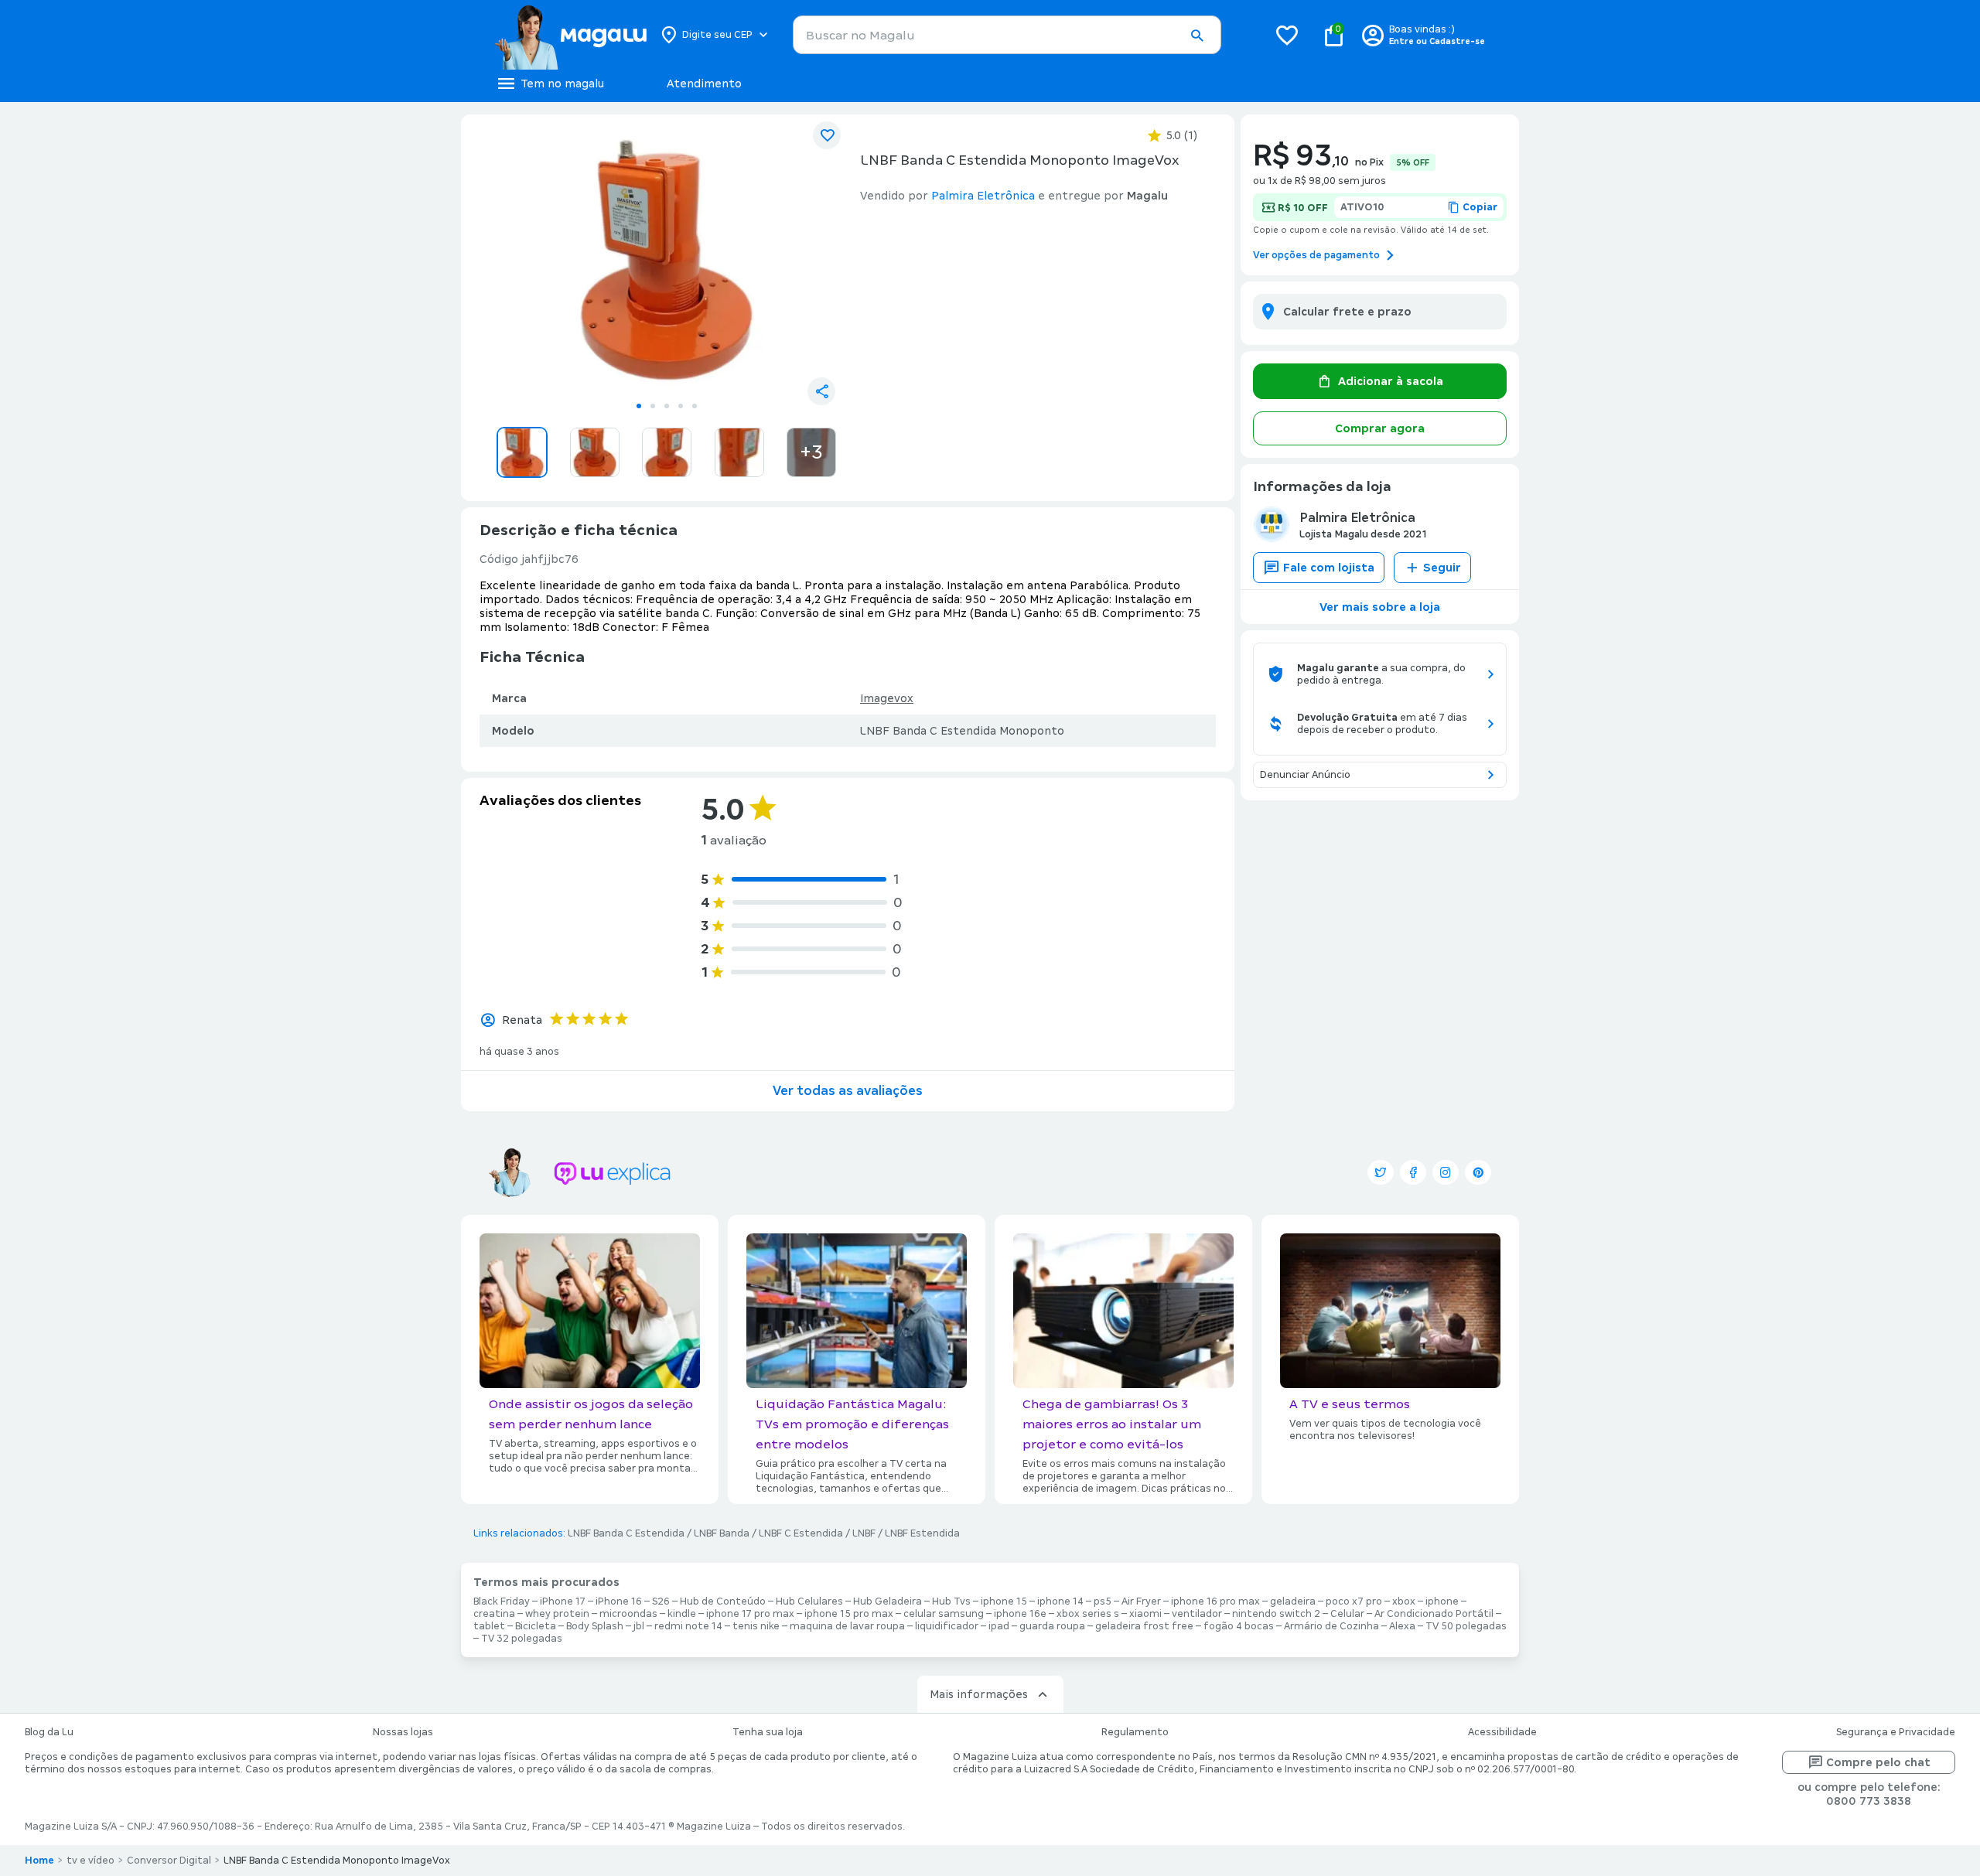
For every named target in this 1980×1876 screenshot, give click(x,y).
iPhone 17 (563, 1601)
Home (39, 1861)
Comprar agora (1380, 428)
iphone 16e (1020, 1614)
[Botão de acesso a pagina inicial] (570, 35)
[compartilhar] (821, 391)
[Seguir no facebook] (1413, 1172)
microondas (628, 1614)
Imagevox (887, 698)
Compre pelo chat (1878, 1762)
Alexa (1402, 1626)
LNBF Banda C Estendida (626, 1533)
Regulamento (1135, 1732)
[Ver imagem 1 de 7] (667, 260)
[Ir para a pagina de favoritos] (1287, 35)
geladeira (1293, 1601)
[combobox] (1007, 35)
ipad (999, 1626)
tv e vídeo (90, 1861)
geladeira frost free (1144, 1626)
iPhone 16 (619, 1601)
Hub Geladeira (888, 1601)
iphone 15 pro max (849, 1614)
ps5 (1103, 1601)
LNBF (864, 1533)
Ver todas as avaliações (848, 1091)
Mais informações (979, 1694)
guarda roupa (1052, 1626)
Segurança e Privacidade (1896, 1732)
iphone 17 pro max (750, 1614)
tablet (489, 1626)
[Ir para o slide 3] (667, 406)
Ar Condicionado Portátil (1434, 1614)
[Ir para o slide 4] (681, 406)
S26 (661, 1601)
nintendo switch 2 (1276, 1614)
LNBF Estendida (922, 1533)
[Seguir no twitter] (1381, 1172)
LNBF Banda (722, 1533)
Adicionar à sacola (1391, 381)
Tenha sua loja (768, 1732)
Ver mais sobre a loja (1380, 607)
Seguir (1442, 568)
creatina (494, 1614)
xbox (1404, 1601)
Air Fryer (1141, 1601)
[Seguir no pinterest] (1478, 1172)
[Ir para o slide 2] (653, 406)
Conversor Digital (169, 1861)
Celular (1347, 1614)
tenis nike (756, 1626)
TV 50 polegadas (1466, 1626)
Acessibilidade (1502, 1732)
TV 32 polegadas (522, 1639)
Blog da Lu (49, 1732)
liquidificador (947, 1626)
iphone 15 (1004, 1601)
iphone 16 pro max (1215, 1601)
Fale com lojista (1329, 568)
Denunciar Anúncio (1305, 775)
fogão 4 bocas (1239, 1626)
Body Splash (595, 1626)
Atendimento (704, 84)
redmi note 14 (688, 1626)
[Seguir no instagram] (1446, 1172)
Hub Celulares (809, 1601)
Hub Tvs (951, 1601)
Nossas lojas (403, 1732)
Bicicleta (536, 1626)
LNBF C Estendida (801, 1533)
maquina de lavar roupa (847, 1626)
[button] (1197, 36)
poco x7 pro (1354, 1601)
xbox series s (1088, 1614)
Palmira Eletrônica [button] (983, 196)
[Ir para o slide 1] (639, 406)
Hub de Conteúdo (723, 1601)
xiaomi (1145, 1614)
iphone (1442, 1601)
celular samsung (944, 1614)
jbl (639, 1626)
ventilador (1197, 1614)
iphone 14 (1060, 1601)
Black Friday (502, 1601)
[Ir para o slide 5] (695, 406)
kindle (682, 1614)
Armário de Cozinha (1331, 1626)
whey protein (557, 1614)
